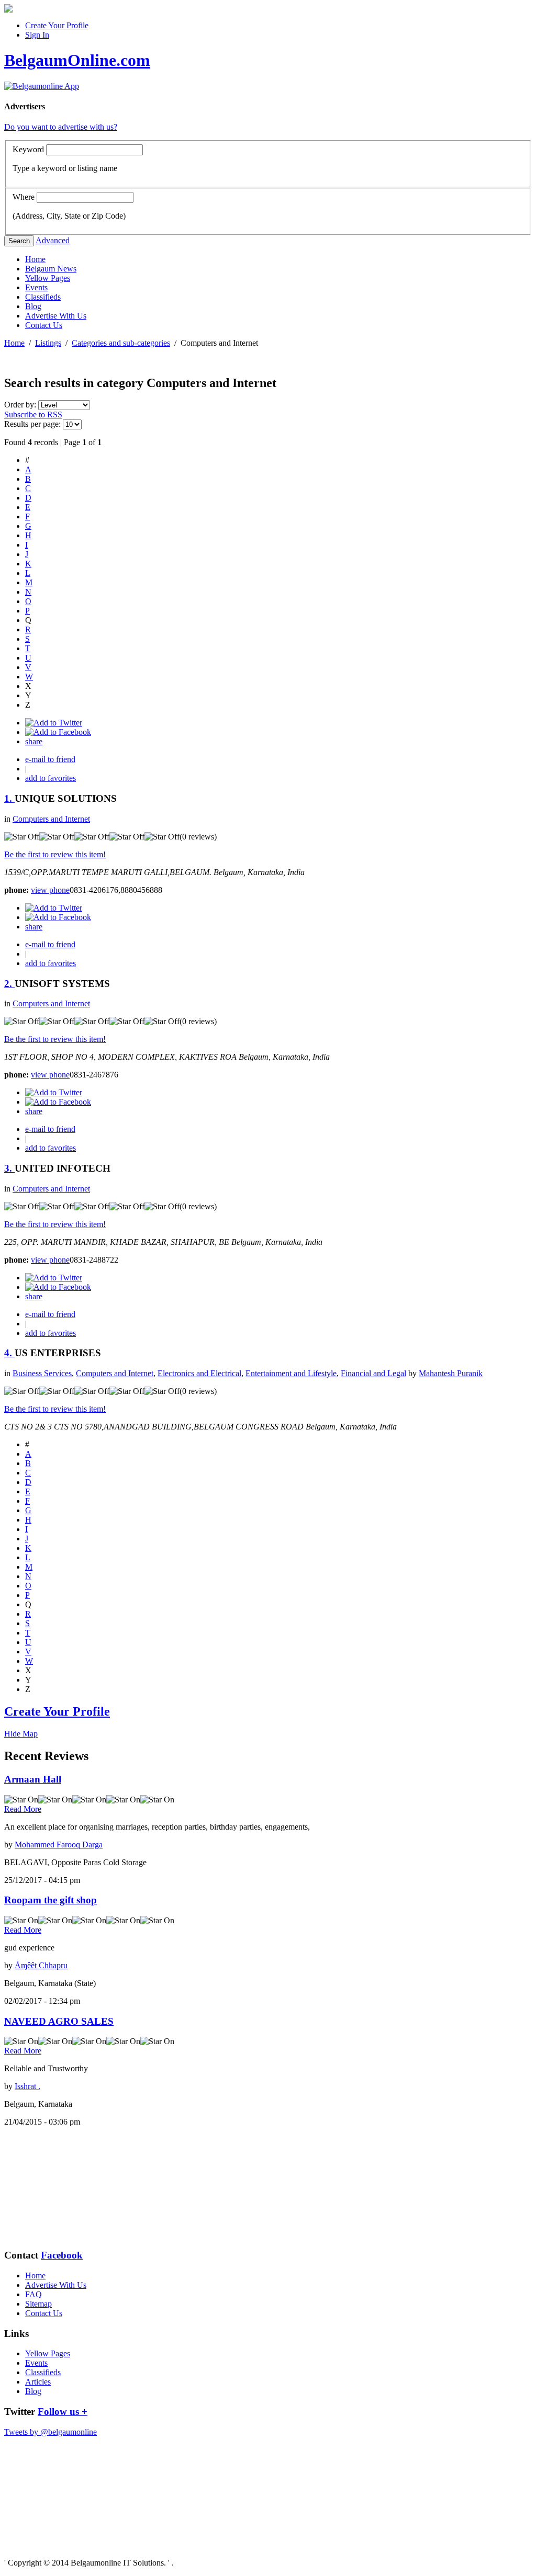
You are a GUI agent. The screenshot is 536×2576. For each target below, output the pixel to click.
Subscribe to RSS (33, 415)
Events (36, 287)
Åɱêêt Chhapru (41, 1965)
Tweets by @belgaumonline (51, 2432)
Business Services (42, 1373)
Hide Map (21, 1734)
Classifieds (43, 297)
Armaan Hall (33, 1779)
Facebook (62, 2255)
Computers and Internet (51, 819)
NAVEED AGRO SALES (59, 2021)
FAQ (33, 2294)
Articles (38, 2382)
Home (35, 259)
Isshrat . (27, 2086)
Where (24, 197)
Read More (23, 1809)
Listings (48, 343)
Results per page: (32, 424)
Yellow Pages (48, 278)
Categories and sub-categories (121, 343)
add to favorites (51, 778)
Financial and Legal (373, 1373)
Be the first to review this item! (55, 854)
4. (9, 1353)
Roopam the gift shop (51, 1900)
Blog (33, 306)
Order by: (21, 405)
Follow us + (63, 2412)
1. (9, 798)
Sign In (37, 35)
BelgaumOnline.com (77, 60)
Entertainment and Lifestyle (291, 1373)
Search (19, 241)
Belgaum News (51, 269)
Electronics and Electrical (199, 1373)
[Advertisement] (57, 2187)
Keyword (28, 149)
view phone (50, 890)
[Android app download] (8, 10)
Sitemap (38, 2304)
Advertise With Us (56, 316)
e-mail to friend (50, 759)
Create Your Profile (57, 25)
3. (9, 1168)
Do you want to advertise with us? (61, 127)
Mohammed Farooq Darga (59, 1845)
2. (9, 984)
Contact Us (44, 325)
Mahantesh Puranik (451, 1373)
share (34, 741)
